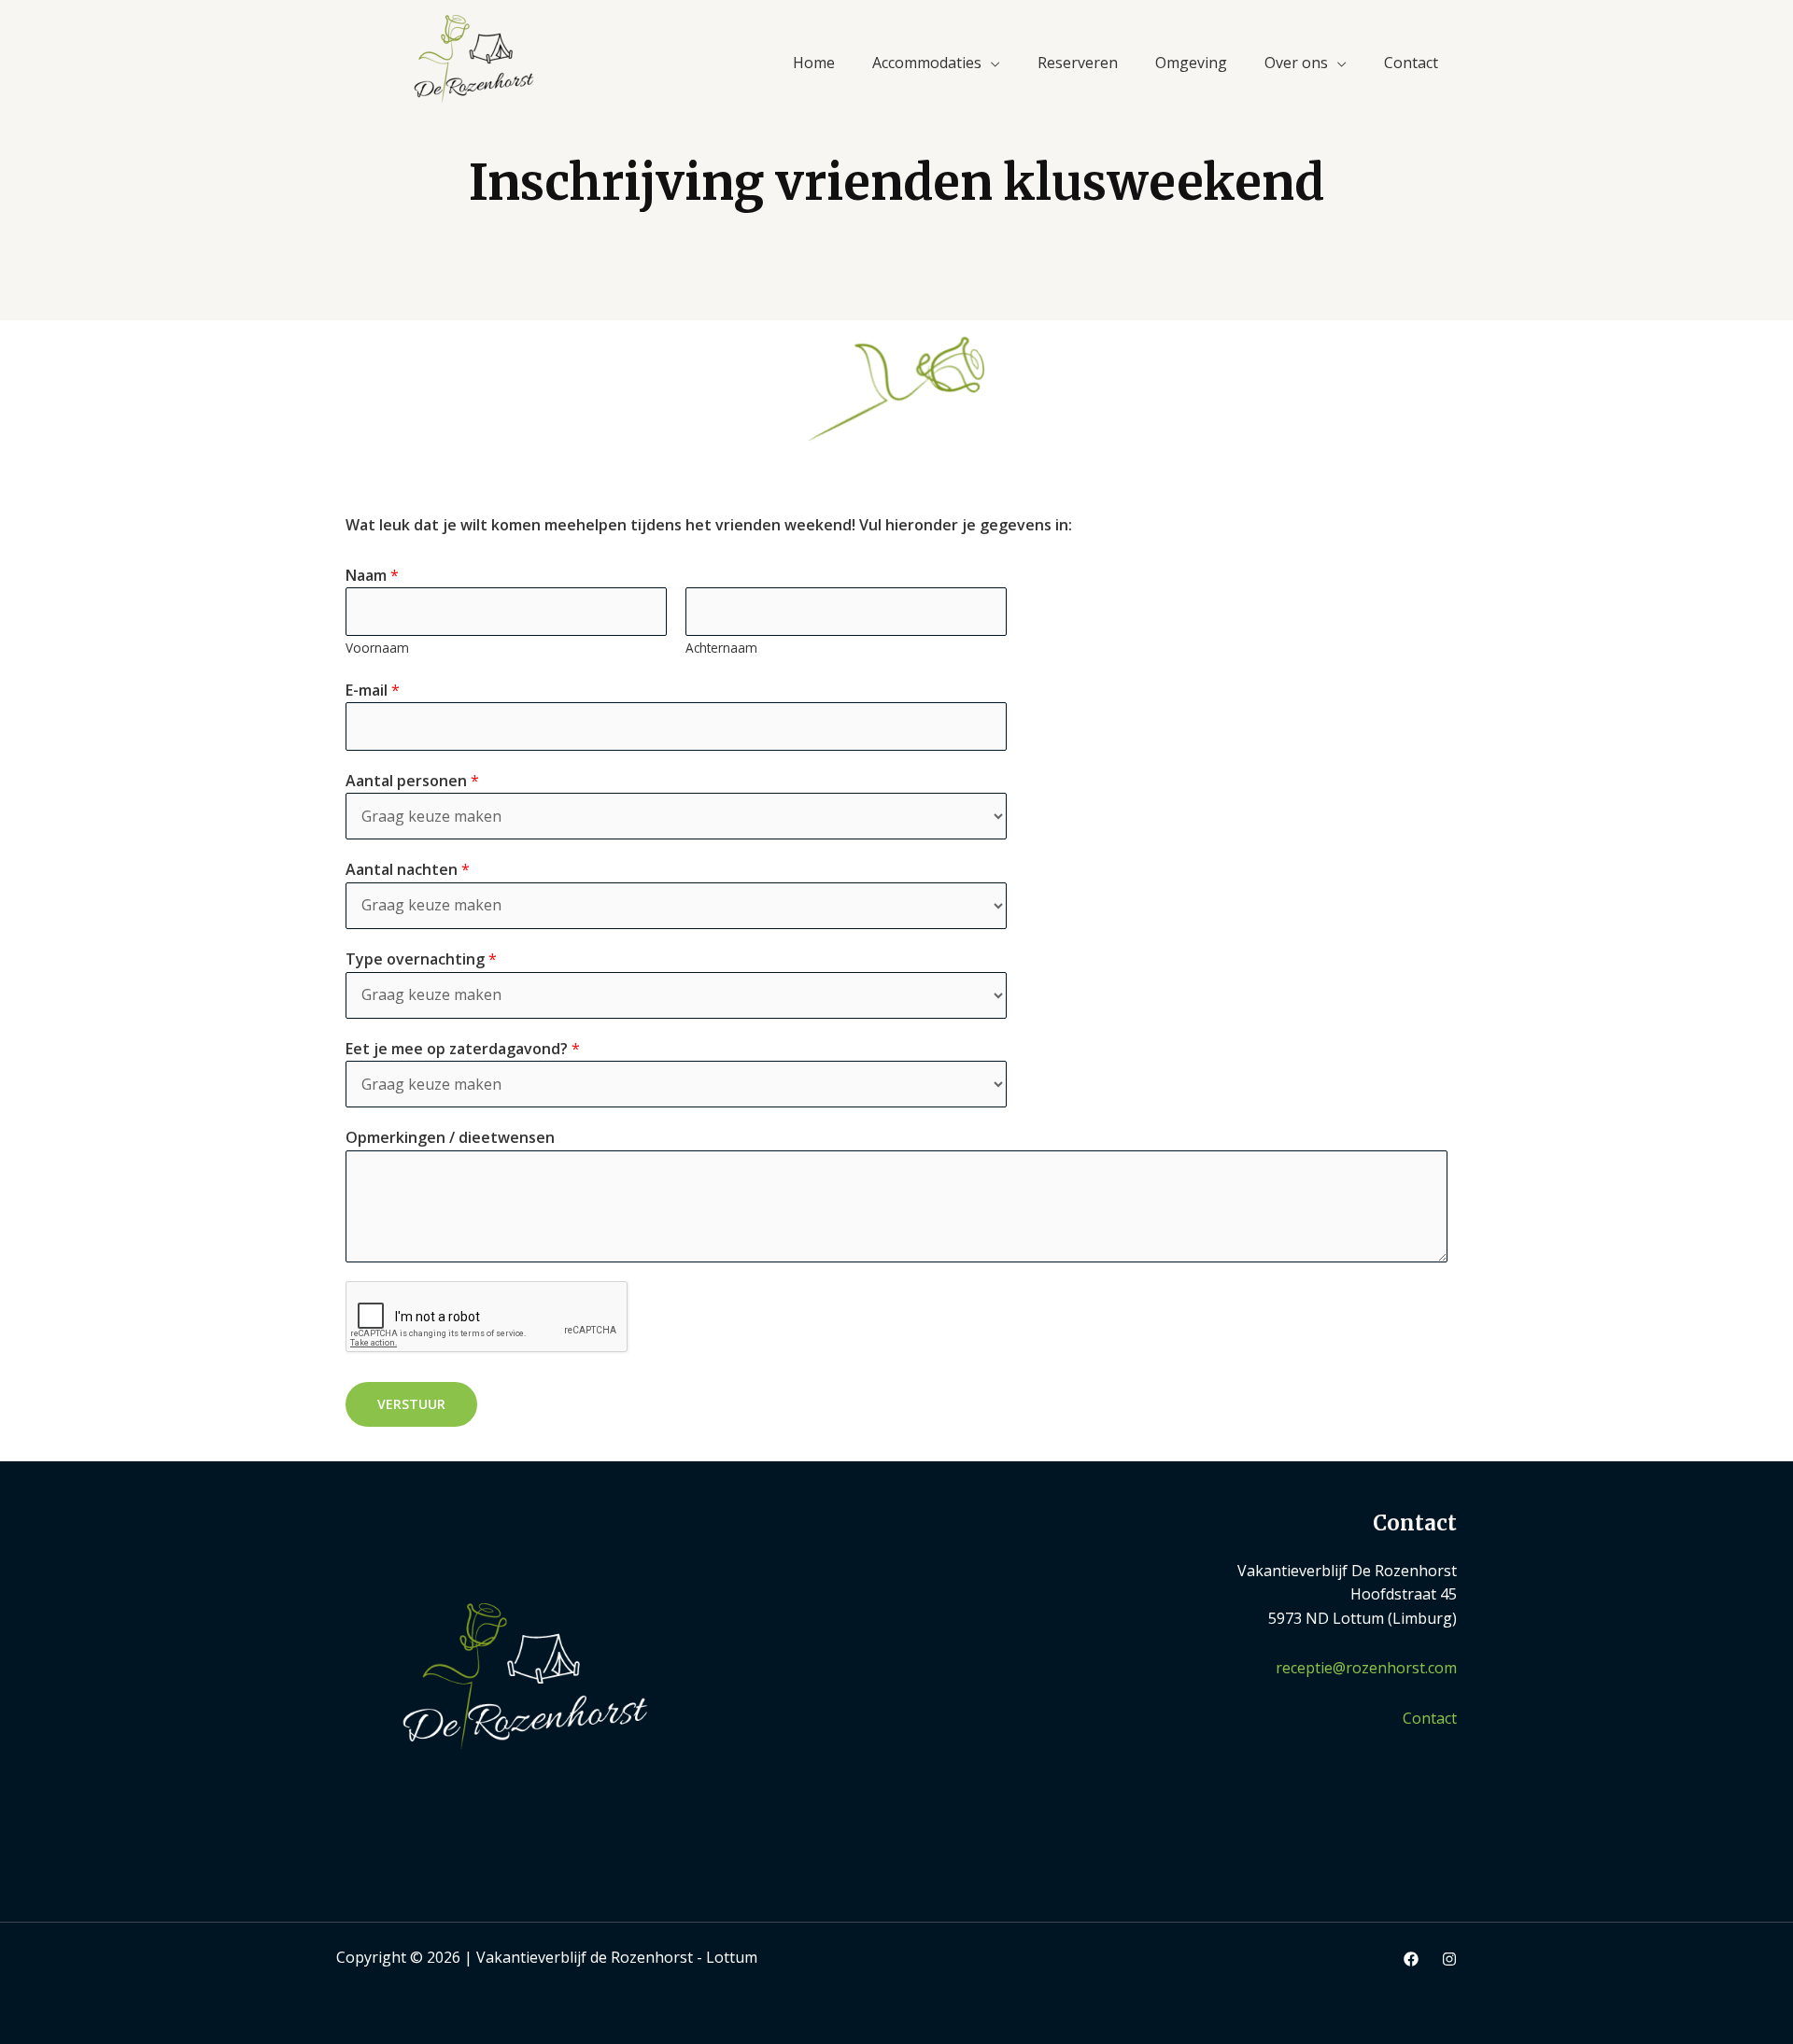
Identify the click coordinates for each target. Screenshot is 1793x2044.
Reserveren (1078, 63)
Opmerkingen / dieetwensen (450, 1137)
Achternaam (721, 648)
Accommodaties (927, 63)
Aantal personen (412, 781)
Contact (1411, 63)
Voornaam (377, 648)
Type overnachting (421, 959)
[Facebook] (1411, 1959)
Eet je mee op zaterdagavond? (463, 1049)
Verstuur (411, 1404)
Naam (372, 575)
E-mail (373, 690)
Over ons (1296, 63)
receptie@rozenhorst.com (1366, 1668)
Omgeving (1191, 63)
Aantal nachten (408, 869)
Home (814, 63)
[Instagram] (1449, 1959)
